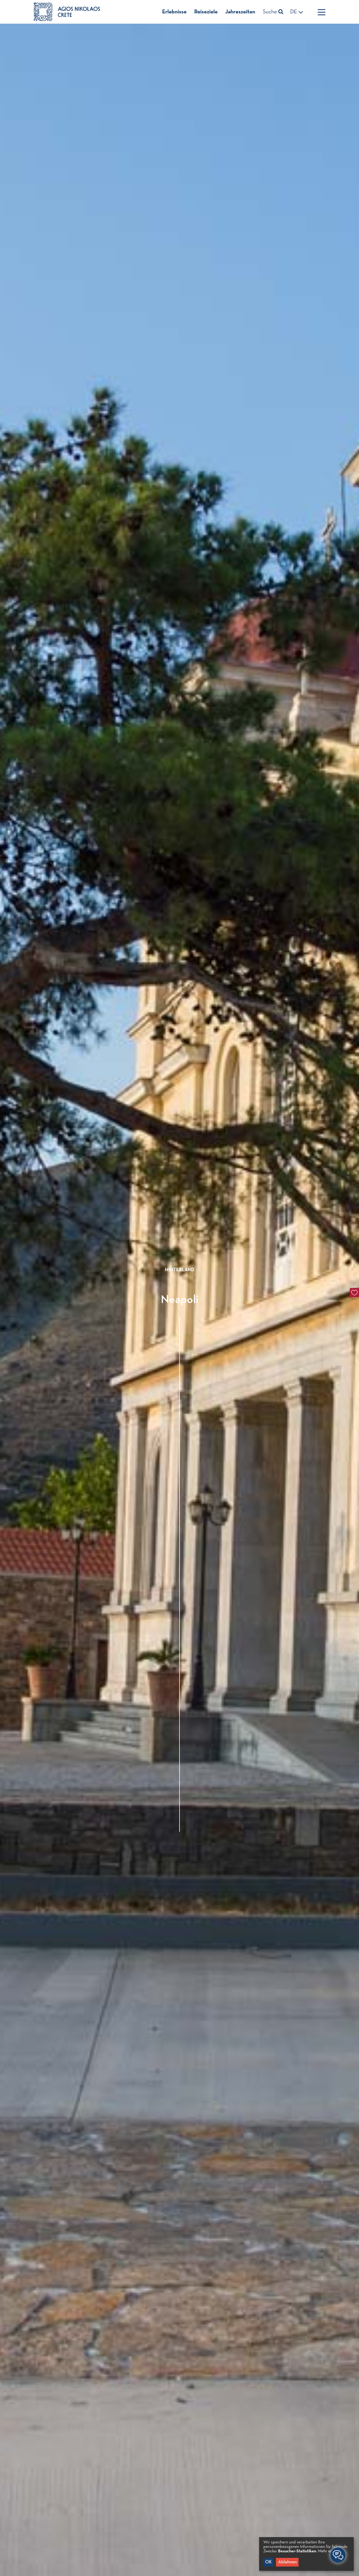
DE (294, 12)
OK (268, 2562)
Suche (271, 12)
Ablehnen (287, 2562)
